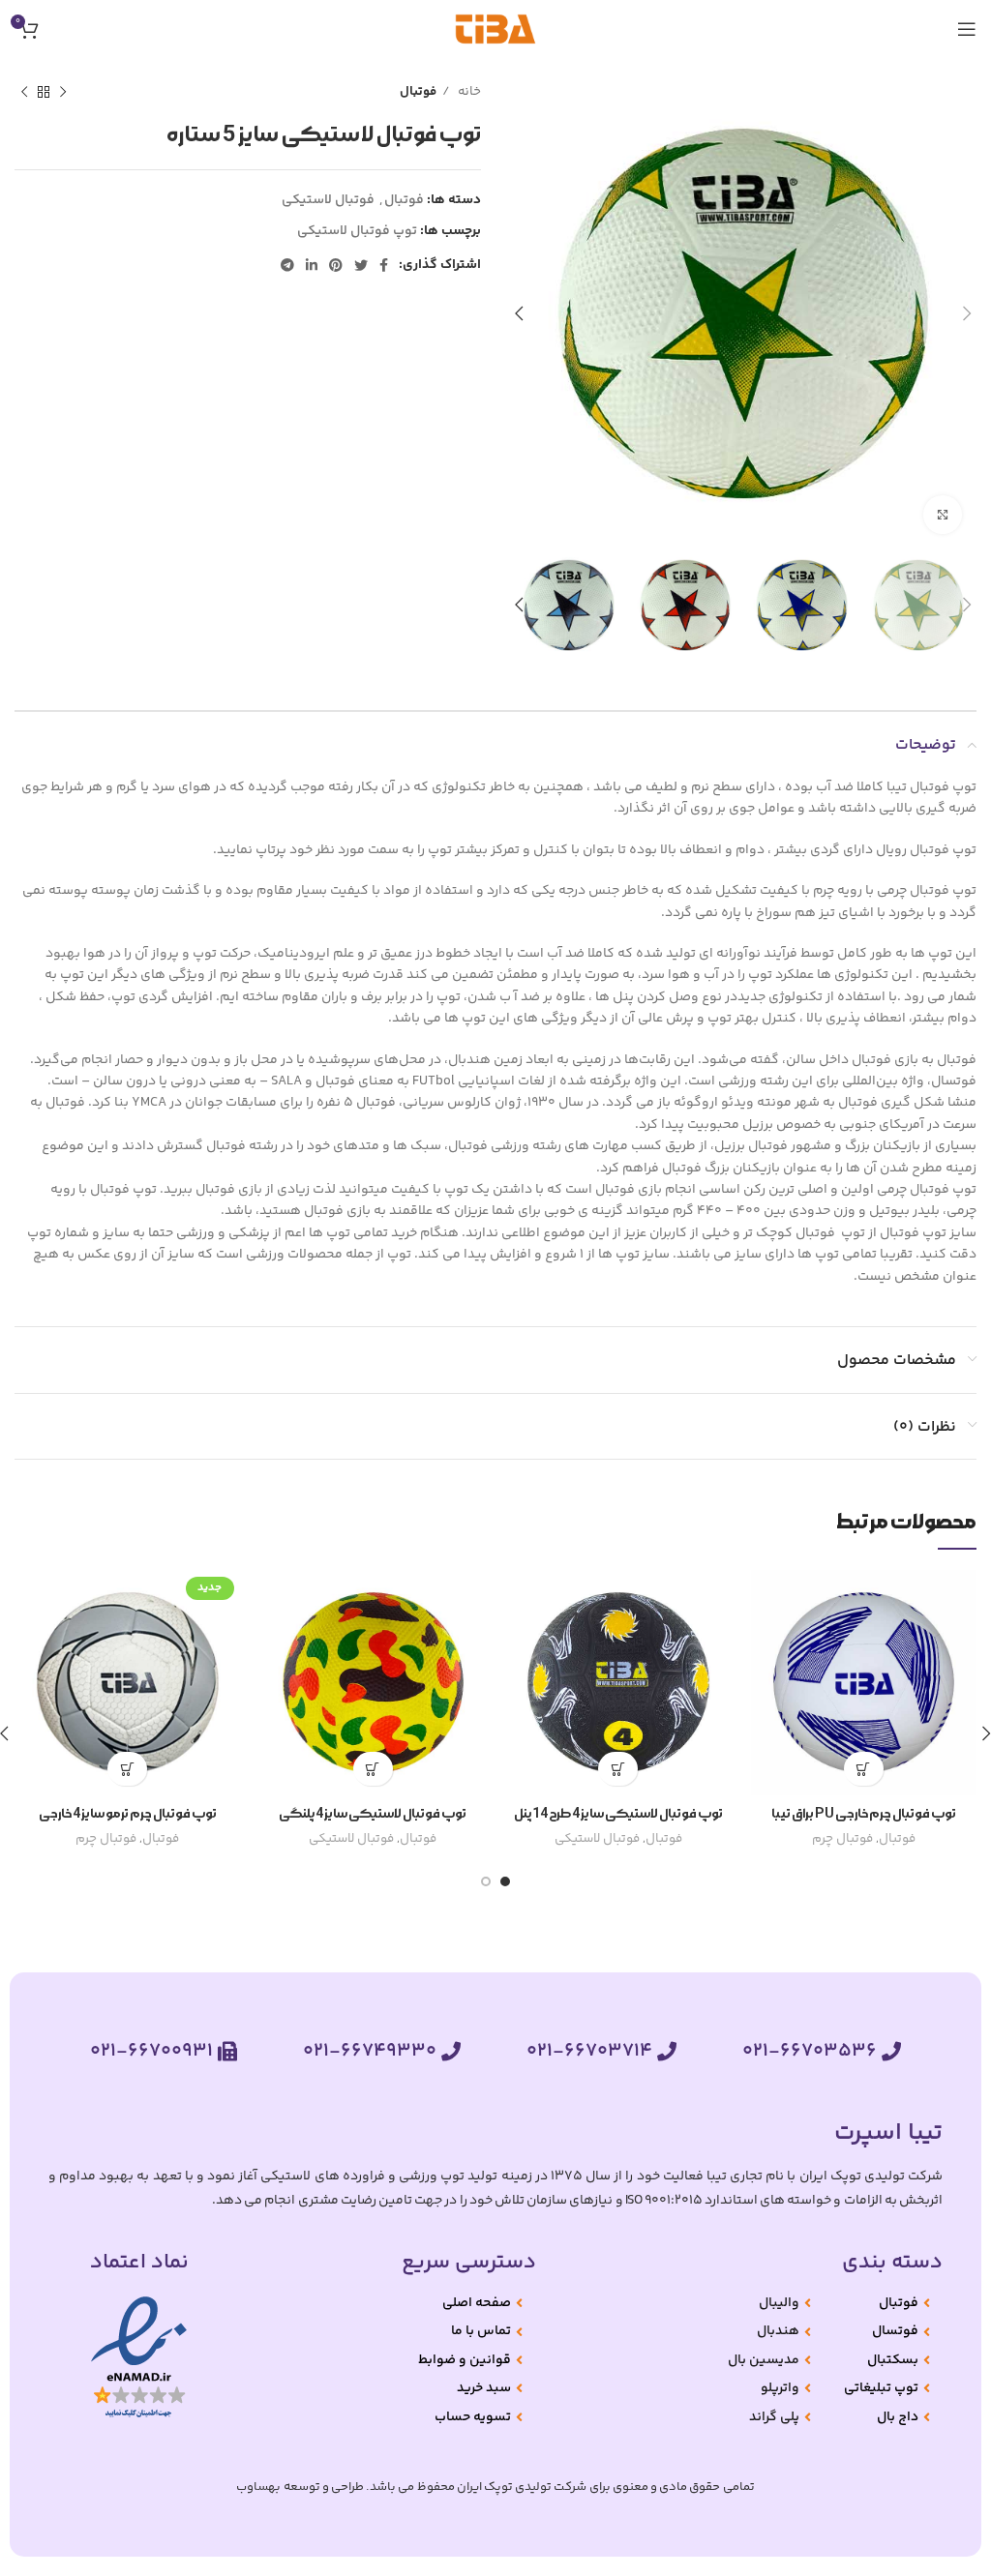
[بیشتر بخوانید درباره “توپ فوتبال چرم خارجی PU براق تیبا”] (864, 1769)
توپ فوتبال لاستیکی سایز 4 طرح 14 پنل (618, 1814)
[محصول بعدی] (24, 93)
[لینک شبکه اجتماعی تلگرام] (287, 265)
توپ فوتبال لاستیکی (357, 231)
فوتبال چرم (842, 1839)
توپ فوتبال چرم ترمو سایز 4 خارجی (128, 1814)
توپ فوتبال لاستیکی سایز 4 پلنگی (373, 1814)
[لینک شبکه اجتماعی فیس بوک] (384, 265)
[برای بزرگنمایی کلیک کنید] (943, 515)
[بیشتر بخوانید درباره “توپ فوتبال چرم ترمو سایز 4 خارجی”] (127, 1769)
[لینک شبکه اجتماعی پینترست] (336, 265)
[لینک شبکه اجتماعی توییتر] (361, 265)
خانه (468, 92)
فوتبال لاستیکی (328, 200)
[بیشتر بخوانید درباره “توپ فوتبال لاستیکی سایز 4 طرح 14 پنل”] (618, 1769)
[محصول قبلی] (63, 93)
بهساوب (258, 2487)
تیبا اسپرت (888, 2133)
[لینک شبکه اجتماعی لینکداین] (312, 265)
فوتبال (418, 92)
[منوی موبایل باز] (967, 29)
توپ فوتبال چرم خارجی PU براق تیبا (864, 1814)
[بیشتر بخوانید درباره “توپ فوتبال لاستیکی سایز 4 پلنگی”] (373, 1769)
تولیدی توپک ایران (504, 2487)
